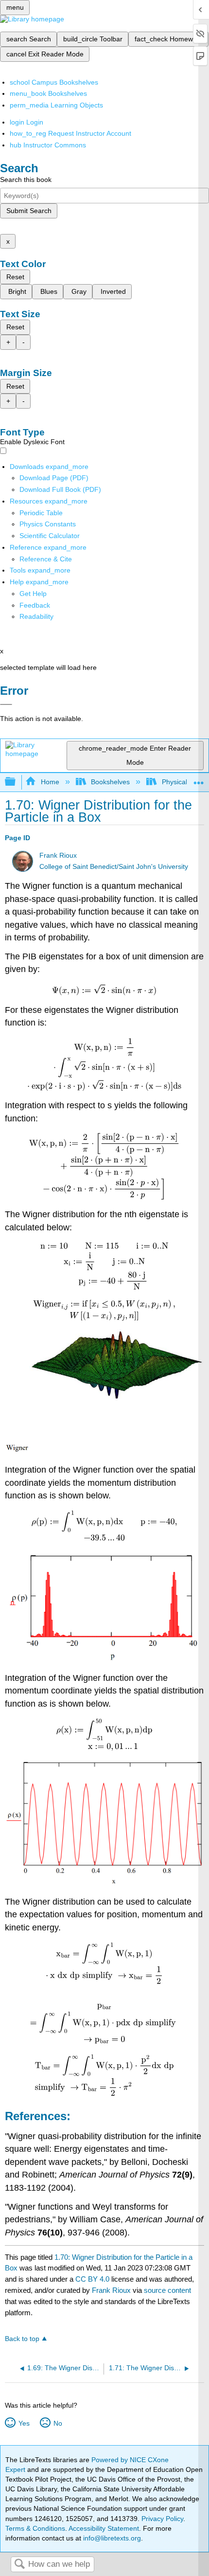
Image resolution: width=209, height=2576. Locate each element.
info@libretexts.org (111, 2538)
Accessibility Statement (104, 2528)
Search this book (26, 180)
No (58, 2423)
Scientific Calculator (50, 536)
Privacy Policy (162, 2519)
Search (19, 2565)
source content (167, 2290)
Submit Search (29, 211)
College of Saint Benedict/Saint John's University (114, 867)
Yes (24, 2423)
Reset (15, 277)
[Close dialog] (6, 704)
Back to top (22, 2339)
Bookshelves (110, 782)
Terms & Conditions (35, 2528)
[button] (35, 605)
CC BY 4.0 (92, 2279)
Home (50, 782)
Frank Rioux (58, 856)
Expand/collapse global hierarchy (17, 782)
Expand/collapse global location (199, 779)
